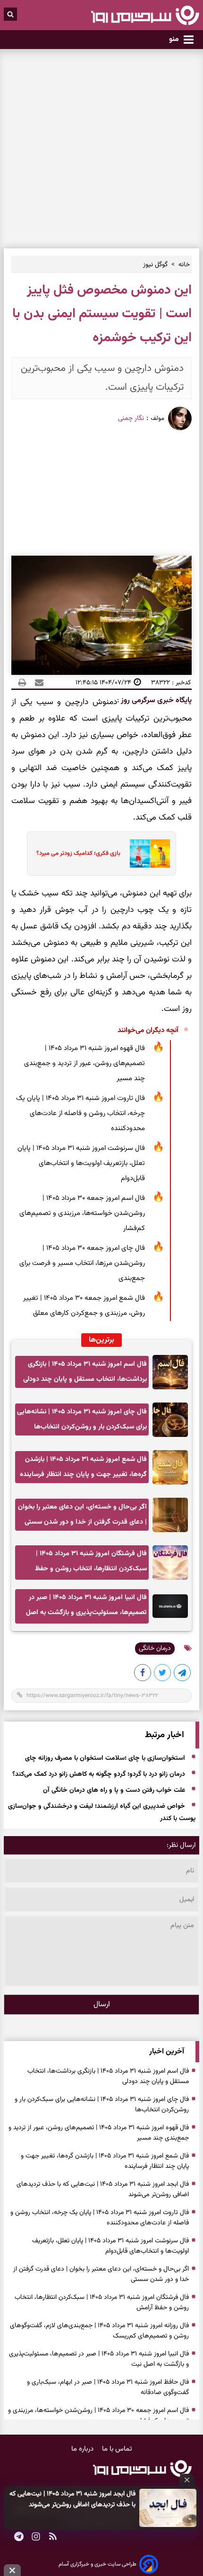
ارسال (102, 2005)
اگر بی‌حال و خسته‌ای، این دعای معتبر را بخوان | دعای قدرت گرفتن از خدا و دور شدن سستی (82, 1514)
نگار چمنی (131, 418)
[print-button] (22, 682)
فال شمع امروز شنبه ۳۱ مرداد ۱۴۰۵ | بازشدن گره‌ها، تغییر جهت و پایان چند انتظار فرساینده (83, 1467)
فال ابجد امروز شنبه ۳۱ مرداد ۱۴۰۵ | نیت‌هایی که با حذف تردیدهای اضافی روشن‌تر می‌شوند (72, 2499)
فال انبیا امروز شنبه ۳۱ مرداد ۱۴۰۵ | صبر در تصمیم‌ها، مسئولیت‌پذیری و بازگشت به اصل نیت (86, 1608)
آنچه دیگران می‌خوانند (148, 1030)
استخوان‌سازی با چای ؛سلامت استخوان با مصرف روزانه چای (105, 1758)
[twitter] (163, 1674)
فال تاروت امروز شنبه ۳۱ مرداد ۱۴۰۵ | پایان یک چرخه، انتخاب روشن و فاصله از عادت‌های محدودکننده (80, 1113)
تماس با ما (117, 2449)
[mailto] (36, 682)
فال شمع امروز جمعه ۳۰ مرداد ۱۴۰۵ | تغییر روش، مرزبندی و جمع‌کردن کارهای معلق (84, 1306)
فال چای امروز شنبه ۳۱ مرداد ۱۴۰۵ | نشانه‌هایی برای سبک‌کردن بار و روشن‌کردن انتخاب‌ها (82, 1419)
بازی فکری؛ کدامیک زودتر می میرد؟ (78, 853)
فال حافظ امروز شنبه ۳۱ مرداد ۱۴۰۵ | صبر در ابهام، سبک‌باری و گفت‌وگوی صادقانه (108, 2387)
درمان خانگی (155, 1649)
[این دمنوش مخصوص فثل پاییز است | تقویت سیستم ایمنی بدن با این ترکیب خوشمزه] (183, 1674)
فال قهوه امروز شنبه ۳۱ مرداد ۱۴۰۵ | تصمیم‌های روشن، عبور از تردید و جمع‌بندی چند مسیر (85, 1063)
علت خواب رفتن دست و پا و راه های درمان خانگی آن (114, 1790)
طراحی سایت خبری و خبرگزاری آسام (97, 2564)
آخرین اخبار (167, 2052)
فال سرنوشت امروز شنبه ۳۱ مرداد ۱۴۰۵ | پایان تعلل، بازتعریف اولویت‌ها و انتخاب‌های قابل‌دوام (81, 1163)
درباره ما (83, 2449)
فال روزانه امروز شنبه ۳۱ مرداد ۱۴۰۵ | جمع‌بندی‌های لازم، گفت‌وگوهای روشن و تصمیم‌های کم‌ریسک (99, 2331)
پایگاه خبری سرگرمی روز (155, 701)
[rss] (53, 2537)
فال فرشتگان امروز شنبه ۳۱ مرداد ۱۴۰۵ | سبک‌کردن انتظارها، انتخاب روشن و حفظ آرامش (91, 1564)
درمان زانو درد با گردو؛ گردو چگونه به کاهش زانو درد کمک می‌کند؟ (99, 1774)
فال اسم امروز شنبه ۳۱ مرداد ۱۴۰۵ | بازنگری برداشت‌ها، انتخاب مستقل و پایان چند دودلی (85, 1372)
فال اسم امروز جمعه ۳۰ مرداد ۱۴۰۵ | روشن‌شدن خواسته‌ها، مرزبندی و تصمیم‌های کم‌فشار (82, 1213)
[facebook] (143, 1674)
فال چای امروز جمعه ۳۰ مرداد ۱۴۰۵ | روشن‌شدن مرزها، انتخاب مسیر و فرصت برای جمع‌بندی (82, 1263)
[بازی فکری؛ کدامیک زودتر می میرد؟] (147, 853)
